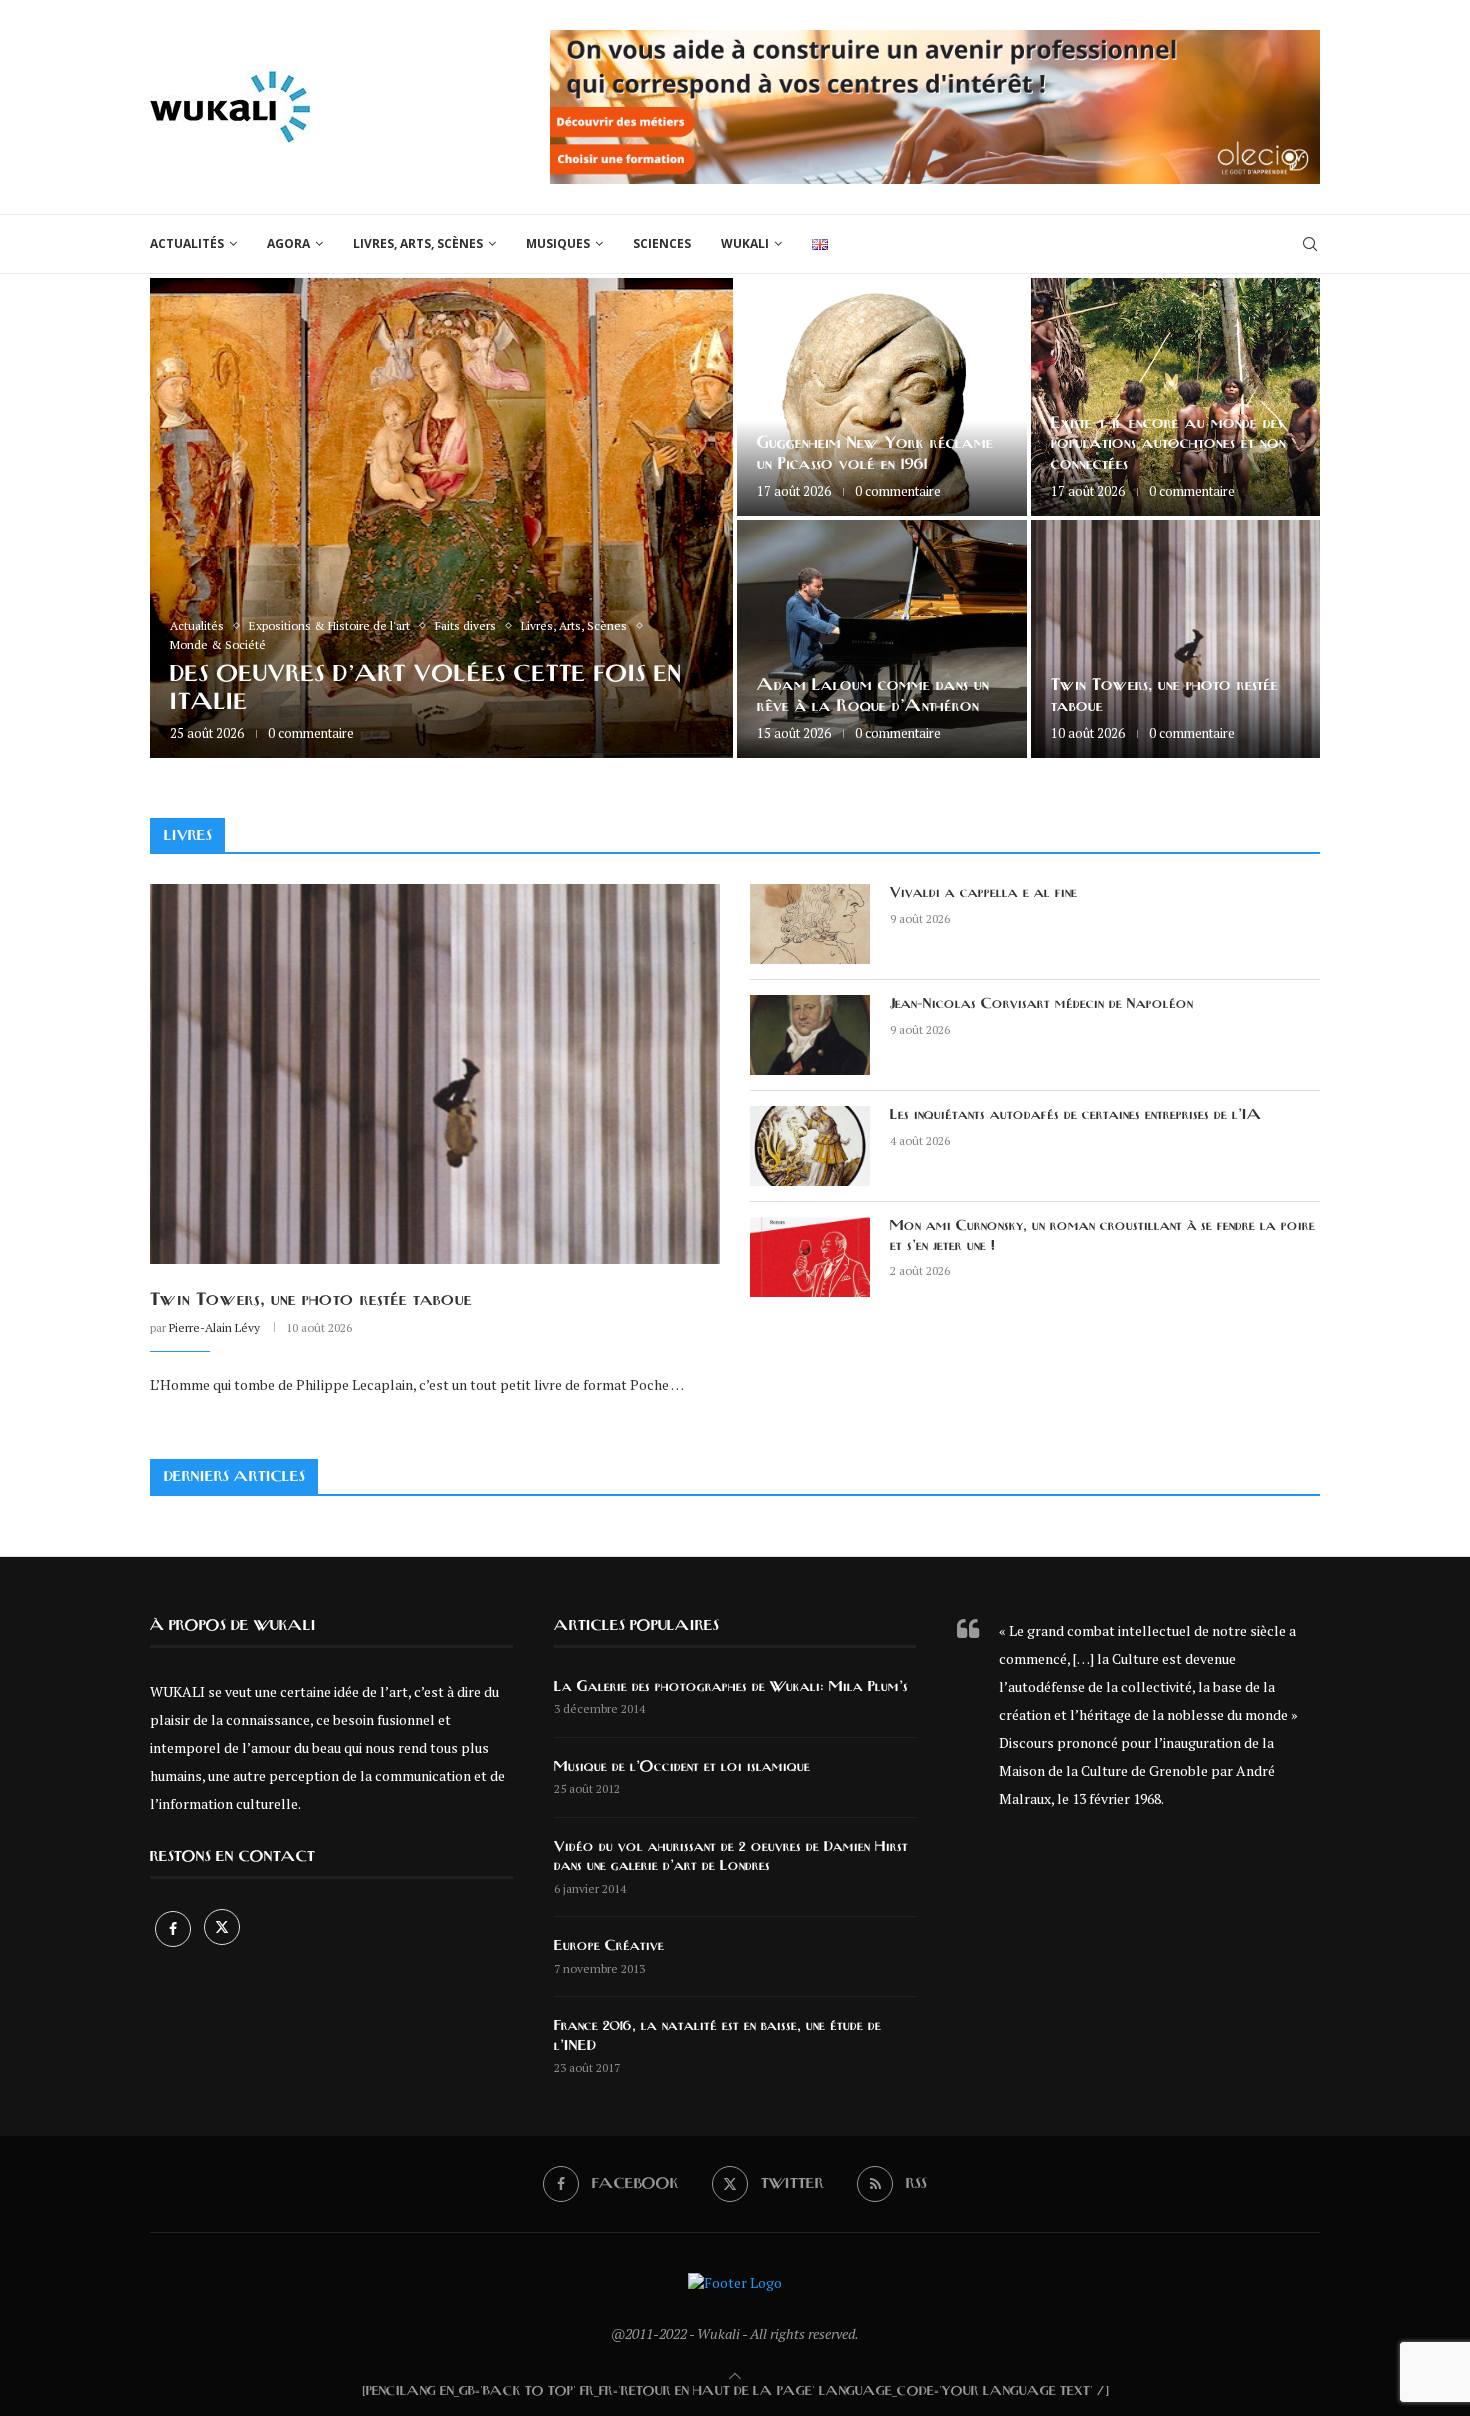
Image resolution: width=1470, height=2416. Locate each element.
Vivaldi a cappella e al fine (983, 893)
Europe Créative (609, 1946)
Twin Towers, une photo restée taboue (311, 1300)
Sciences (662, 243)
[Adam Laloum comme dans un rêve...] (882, 639)
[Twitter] (222, 1928)
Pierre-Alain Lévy (214, 1327)
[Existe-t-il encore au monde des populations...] (1176, 397)
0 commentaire (311, 733)
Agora (288, 243)
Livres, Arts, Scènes (418, 243)
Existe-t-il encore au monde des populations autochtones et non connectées (1168, 444)
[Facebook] (174, 1928)
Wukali (745, 243)
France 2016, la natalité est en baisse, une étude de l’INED (717, 2036)
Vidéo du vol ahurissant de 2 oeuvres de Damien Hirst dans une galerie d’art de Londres (731, 1857)
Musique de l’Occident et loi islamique (682, 1767)
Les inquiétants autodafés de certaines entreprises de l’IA (1076, 1115)
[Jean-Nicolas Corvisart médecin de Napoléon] (810, 1035)
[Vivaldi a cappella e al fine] (810, 924)
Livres (188, 836)
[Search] (1310, 244)
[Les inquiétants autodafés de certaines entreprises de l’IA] (810, 1146)
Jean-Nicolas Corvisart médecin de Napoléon (1041, 1004)
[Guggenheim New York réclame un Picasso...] (882, 397)
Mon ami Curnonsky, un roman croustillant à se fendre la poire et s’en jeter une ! (1102, 1236)
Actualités (187, 243)
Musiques (558, 243)
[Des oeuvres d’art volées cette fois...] (441, 518)
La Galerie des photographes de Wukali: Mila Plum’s (731, 1687)
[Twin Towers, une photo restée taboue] (1176, 639)
